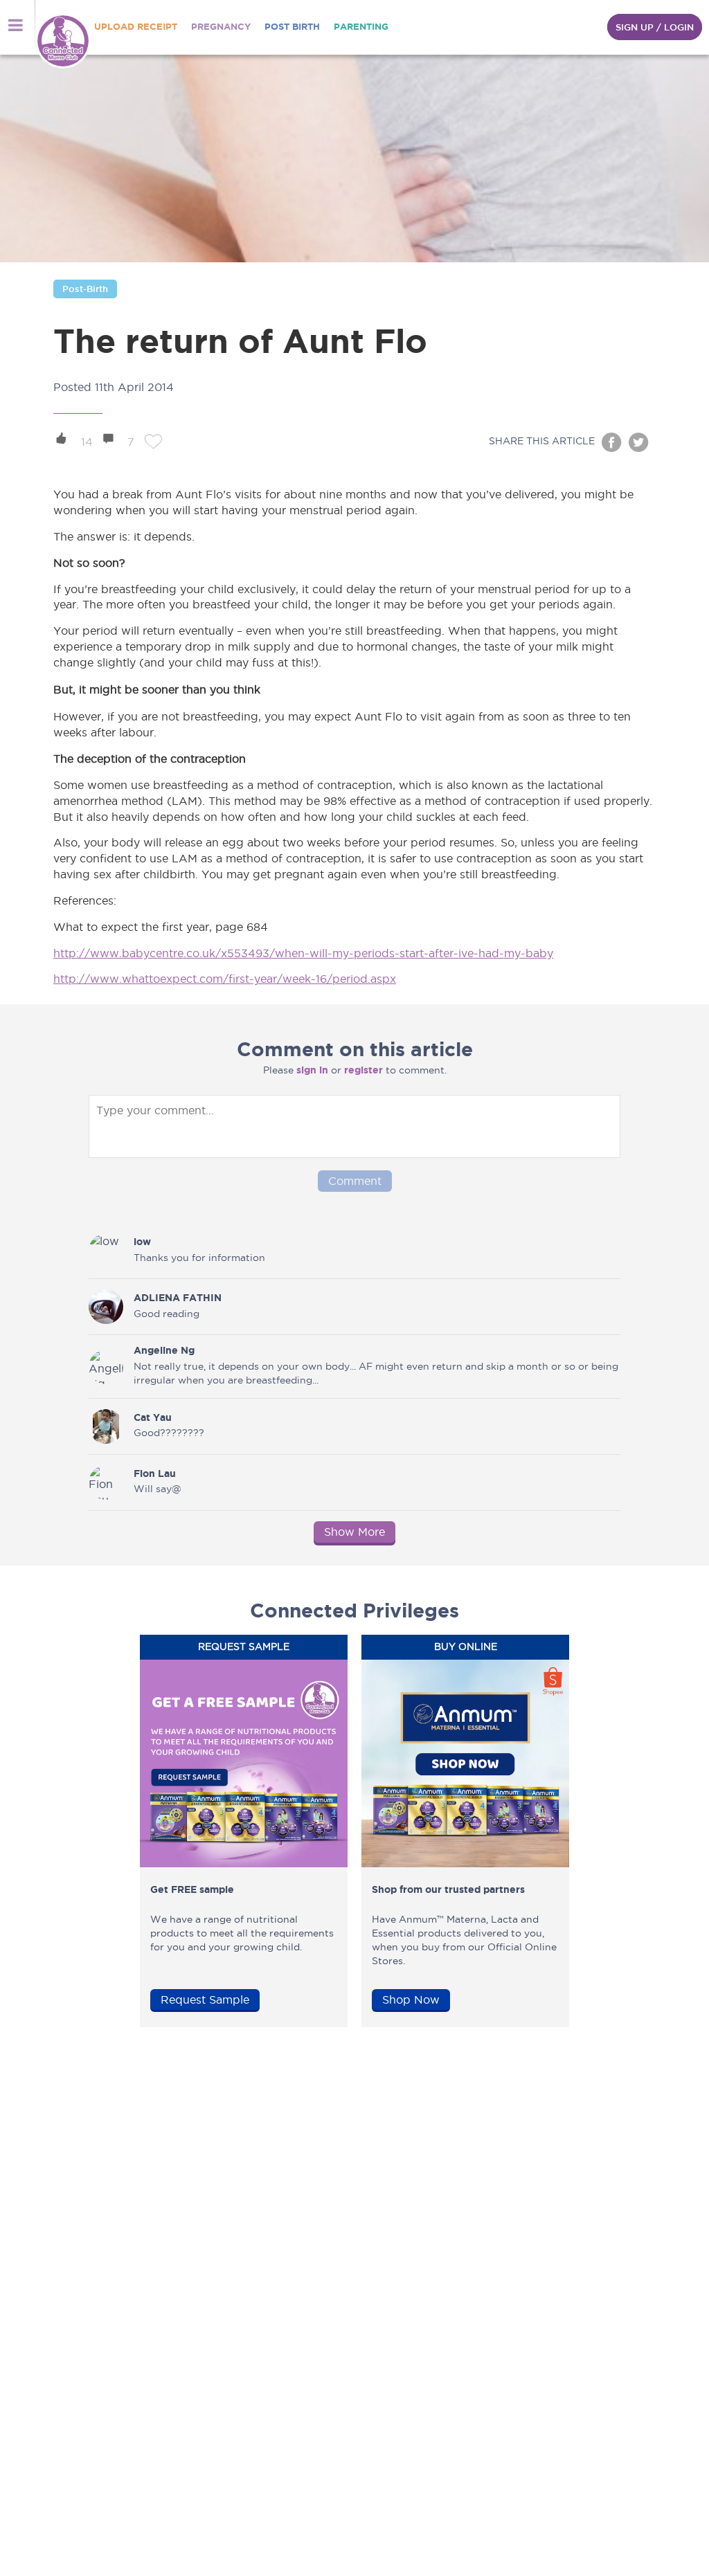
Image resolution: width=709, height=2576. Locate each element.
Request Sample (205, 1999)
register (364, 1070)
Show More (354, 1532)
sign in (312, 1070)
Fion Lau (155, 1473)
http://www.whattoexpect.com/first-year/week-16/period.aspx (225, 979)
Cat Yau (153, 1417)
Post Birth (292, 27)
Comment (355, 1181)
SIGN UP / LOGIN (655, 27)
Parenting (361, 27)
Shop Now (411, 1999)
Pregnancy (221, 27)
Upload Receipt (136, 27)
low (142, 1242)
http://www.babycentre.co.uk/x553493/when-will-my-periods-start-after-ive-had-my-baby (303, 953)
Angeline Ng (164, 1350)
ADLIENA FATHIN (178, 1298)
